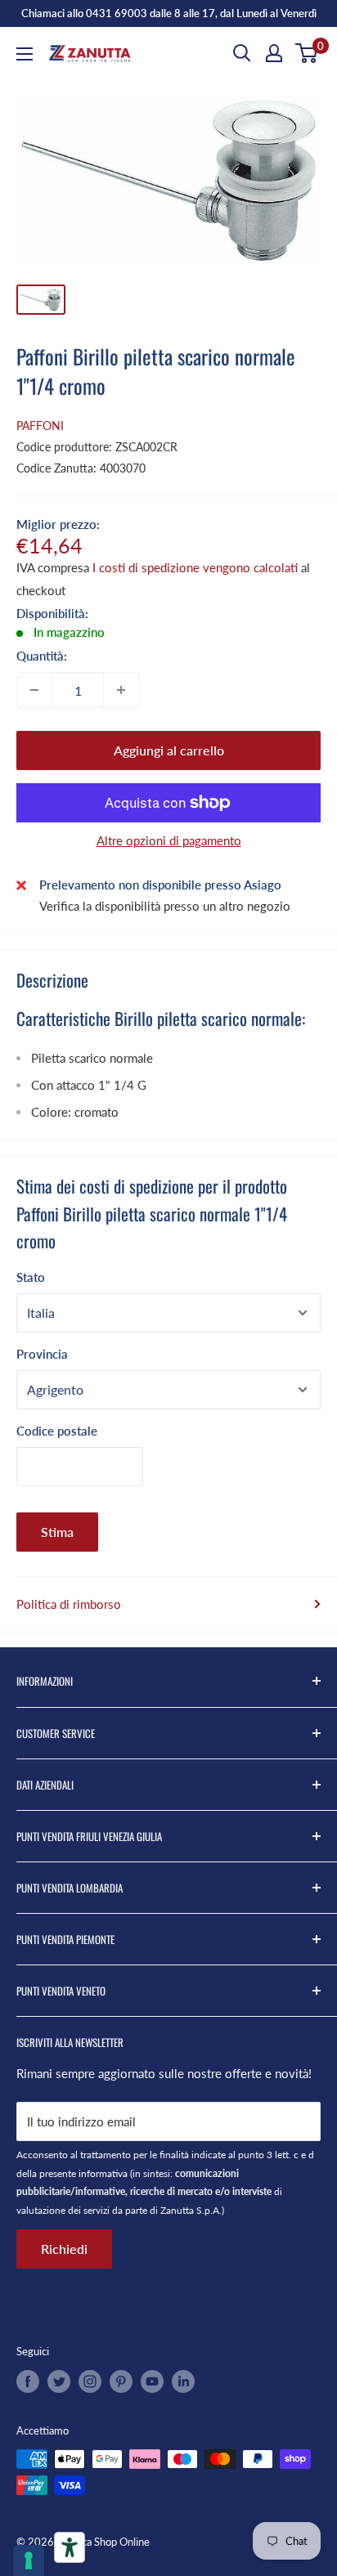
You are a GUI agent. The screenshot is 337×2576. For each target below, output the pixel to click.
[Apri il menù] (25, 54)
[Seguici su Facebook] (28, 2381)
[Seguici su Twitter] (59, 2381)
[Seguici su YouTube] (152, 2381)
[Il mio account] (274, 53)
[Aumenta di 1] (121, 690)
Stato (31, 1277)
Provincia (42, 1354)
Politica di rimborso (69, 1604)
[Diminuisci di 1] (34, 690)
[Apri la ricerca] (242, 53)
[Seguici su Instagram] (90, 2381)
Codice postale (57, 1431)
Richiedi (64, 2249)
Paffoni (40, 426)
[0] (307, 53)
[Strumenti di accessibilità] (70, 2547)
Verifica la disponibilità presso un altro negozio (165, 906)
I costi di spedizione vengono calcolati (195, 567)
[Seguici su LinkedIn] (183, 2381)
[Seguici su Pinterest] (121, 2381)
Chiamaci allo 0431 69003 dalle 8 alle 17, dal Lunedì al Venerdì (169, 13)
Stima (57, 1532)
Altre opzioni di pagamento (169, 840)
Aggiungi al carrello (169, 750)
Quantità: (42, 656)
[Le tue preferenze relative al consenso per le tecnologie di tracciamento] (29, 2560)
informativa (103, 2173)
